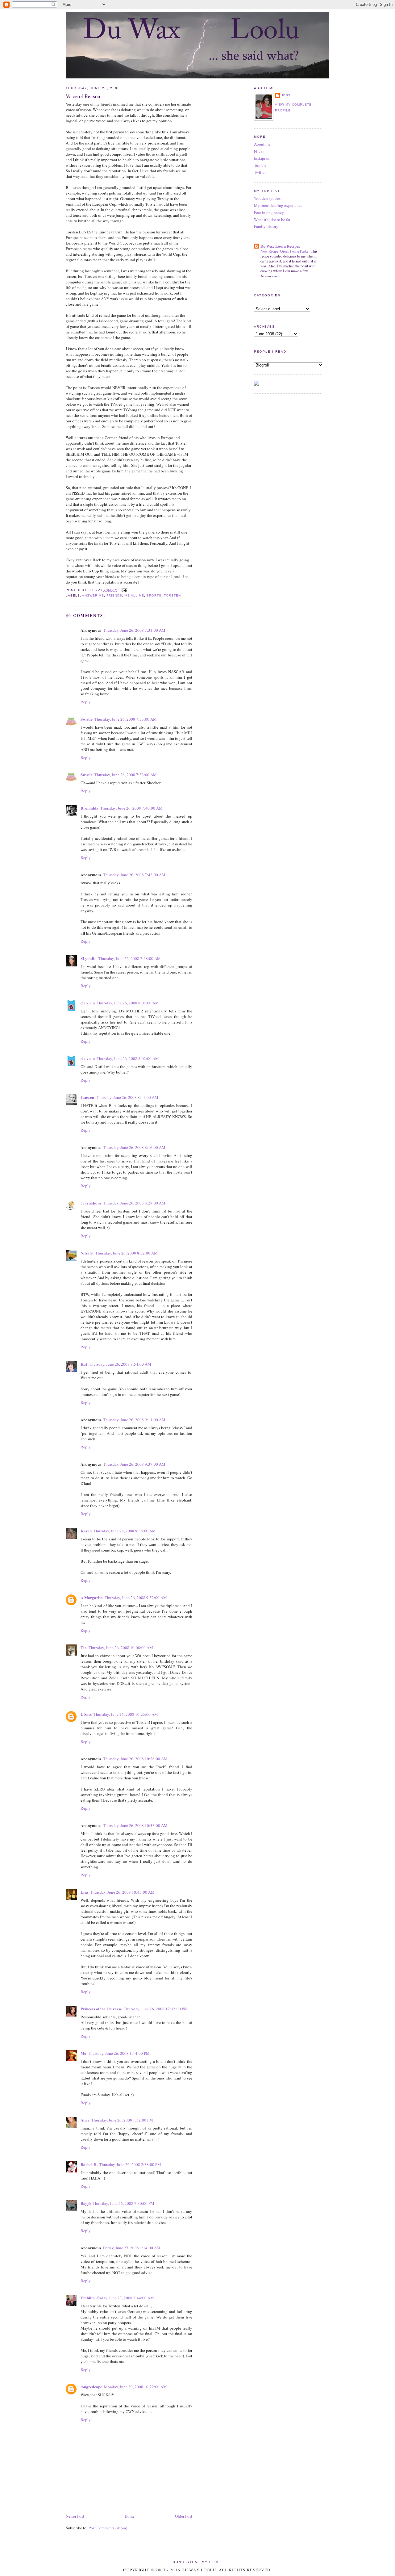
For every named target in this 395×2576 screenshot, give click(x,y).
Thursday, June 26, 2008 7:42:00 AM (134, 875)
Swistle (87, 719)
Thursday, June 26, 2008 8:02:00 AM (128, 1058)
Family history (266, 226)
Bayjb (86, 2203)
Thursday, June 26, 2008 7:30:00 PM (123, 2203)
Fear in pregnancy (269, 212)
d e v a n (88, 1003)
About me (262, 144)
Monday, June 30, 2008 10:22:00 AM (135, 2387)
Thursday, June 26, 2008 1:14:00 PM (119, 2053)
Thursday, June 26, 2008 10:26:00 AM (135, 1759)
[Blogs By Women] (256, 384)
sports (154, 595)
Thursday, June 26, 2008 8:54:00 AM (120, 1364)
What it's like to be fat (272, 220)
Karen (86, 1531)
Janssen (87, 1097)
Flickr (259, 151)
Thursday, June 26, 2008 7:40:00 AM (131, 808)
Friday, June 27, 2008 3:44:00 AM (125, 2298)
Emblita (88, 2298)
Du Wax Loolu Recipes (280, 246)
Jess (286, 95)
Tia (84, 1647)
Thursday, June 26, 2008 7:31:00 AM (134, 630)
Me (83, 2053)
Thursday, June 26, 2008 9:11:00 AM (134, 1420)
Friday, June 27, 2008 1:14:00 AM (132, 2248)
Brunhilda (89, 808)
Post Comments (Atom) (108, 2528)
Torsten (172, 595)
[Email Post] (124, 590)
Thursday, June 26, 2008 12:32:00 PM (156, 2009)
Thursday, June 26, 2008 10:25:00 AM (126, 1714)
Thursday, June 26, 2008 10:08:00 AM (121, 1648)
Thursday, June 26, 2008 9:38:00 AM (125, 1531)
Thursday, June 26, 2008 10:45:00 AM (122, 1892)
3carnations (91, 1203)
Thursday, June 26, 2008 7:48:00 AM (130, 958)
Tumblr (260, 165)
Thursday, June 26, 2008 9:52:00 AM (136, 1598)
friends (114, 595)
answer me (93, 595)
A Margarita (92, 1597)
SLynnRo (89, 958)
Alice (85, 2120)
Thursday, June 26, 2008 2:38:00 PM (130, 2164)
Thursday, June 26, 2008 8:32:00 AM (127, 1253)
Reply (86, 702)
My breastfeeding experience (278, 205)
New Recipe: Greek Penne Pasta (285, 251)
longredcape (91, 2387)
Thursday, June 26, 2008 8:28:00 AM (134, 1203)
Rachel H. (89, 2164)
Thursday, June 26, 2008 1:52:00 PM (122, 2120)
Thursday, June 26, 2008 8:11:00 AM (127, 1097)
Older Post (184, 2516)
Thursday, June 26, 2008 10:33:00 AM (135, 1825)
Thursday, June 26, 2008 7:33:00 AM (126, 719)
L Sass (86, 1714)
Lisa (84, 1892)
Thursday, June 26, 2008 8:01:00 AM (128, 1003)
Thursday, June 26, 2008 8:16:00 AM (134, 1147)
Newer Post (75, 2516)
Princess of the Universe (101, 2009)
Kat (84, 1364)
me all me (134, 595)
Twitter (260, 172)
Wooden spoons (267, 198)
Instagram (262, 158)
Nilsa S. (87, 1253)
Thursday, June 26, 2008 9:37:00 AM (134, 1464)
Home (130, 2516)
